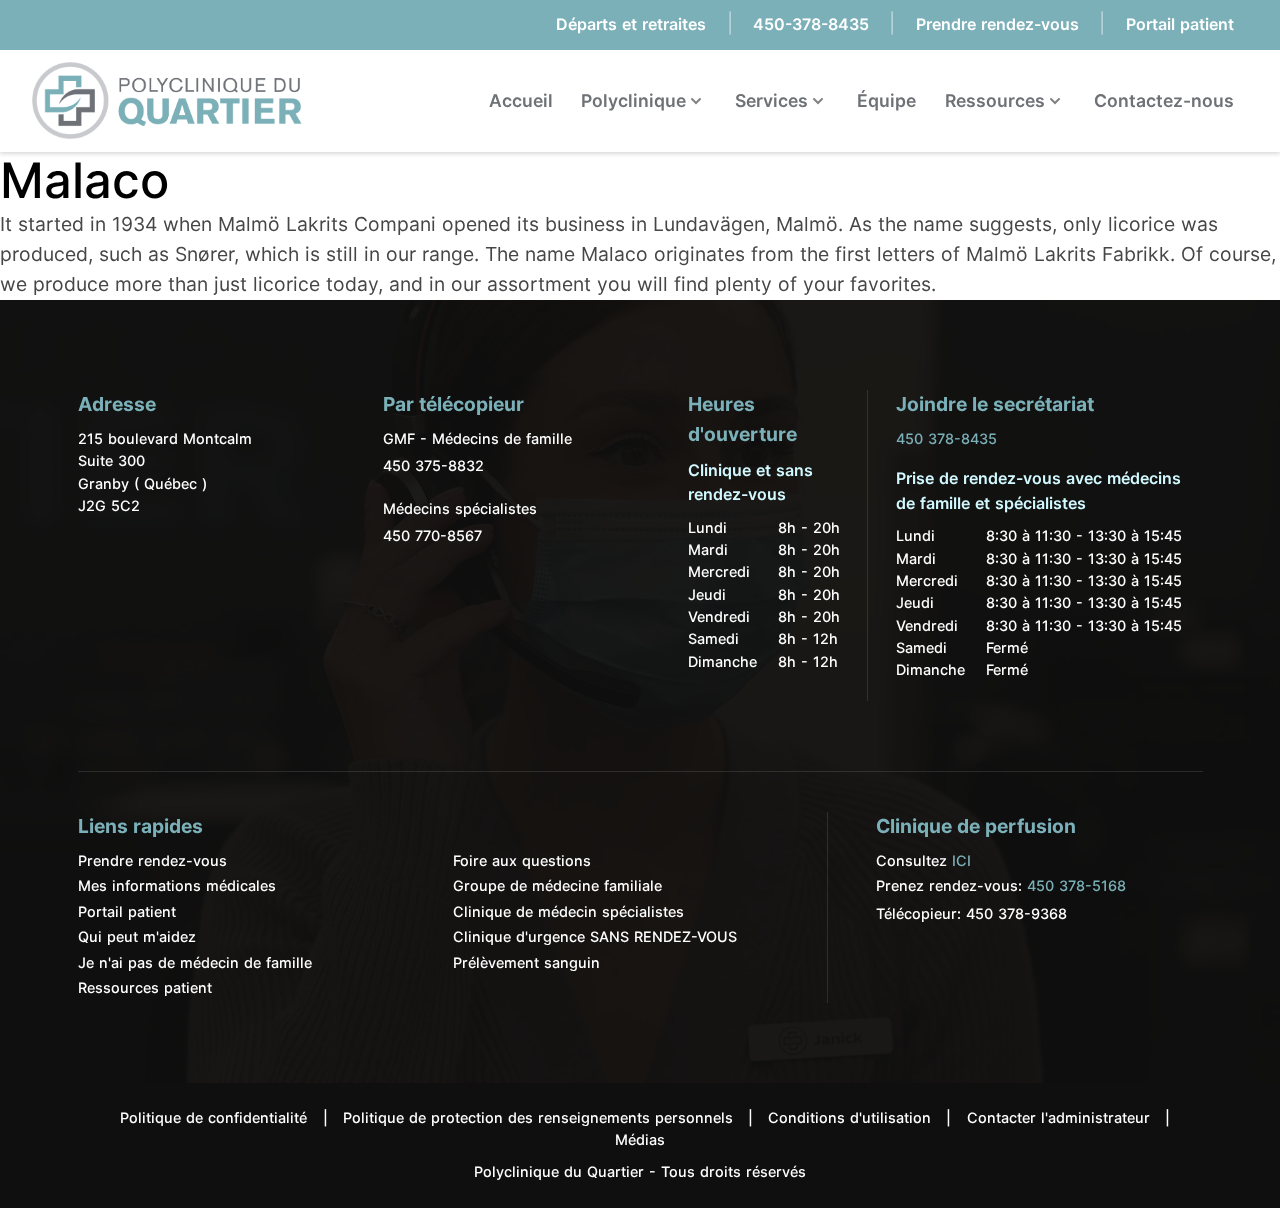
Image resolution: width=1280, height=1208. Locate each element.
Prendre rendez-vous (997, 24)
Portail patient (1180, 24)
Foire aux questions (522, 860)
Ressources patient (145, 987)
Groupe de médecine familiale (557, 885)
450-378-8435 (811, 24)
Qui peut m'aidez (137, 936)
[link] (167, 100)
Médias (640, 1139)
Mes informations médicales (177, 885)
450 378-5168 (1076, 885)
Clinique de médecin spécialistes (568, 911)
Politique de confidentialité (213, 1117)
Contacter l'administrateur (1058, 1117)
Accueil (521, 100)
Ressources (997, 100)
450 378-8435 (946, 438)
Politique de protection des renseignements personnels (538, 1117)
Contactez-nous (1164, 100)
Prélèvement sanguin (526, 962)
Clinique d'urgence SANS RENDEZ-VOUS (595, 936)
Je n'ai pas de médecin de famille (195, 962)
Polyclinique (635, 100)
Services (773, 100)
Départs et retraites (631, 24)
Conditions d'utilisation (849, 1117)
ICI (961, 860)
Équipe (886, 100)
